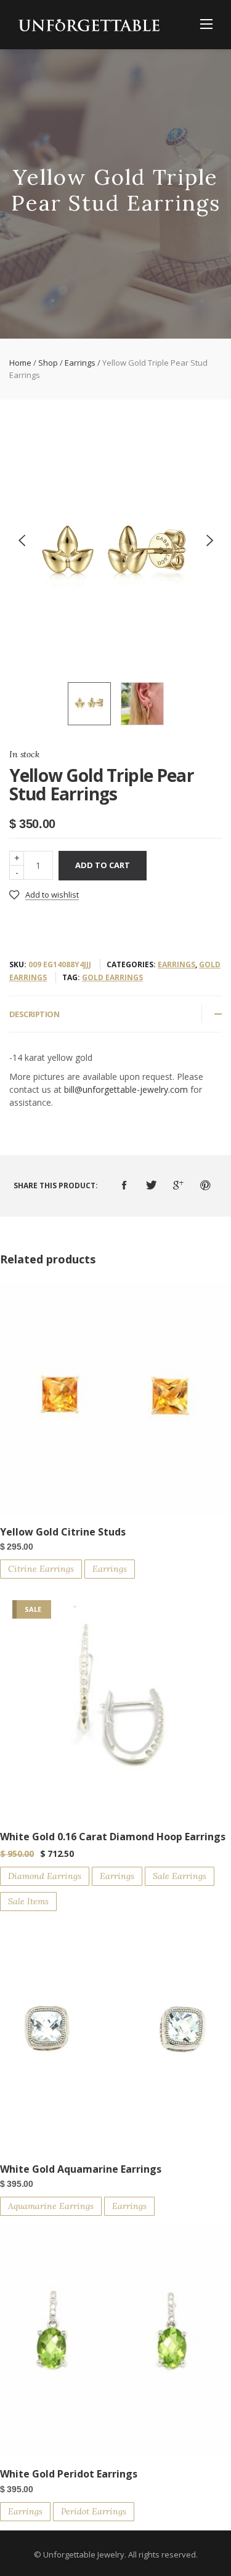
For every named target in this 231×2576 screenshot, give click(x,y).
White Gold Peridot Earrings (69, 2474)
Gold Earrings (112, 977)
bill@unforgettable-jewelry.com (126, 1089)
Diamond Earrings (45, 1876)
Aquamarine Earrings (51, 2206)
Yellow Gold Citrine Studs (63, 1532)
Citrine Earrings (41, 1569)
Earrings (80, 363)
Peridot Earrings (94, 2511)
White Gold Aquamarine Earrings (81, 2169)
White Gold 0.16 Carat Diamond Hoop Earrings (113, 1837)
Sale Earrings (180, 1876)
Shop (48, 363)
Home (20, 363)
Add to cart (103, 865)
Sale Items (28, 1901)
